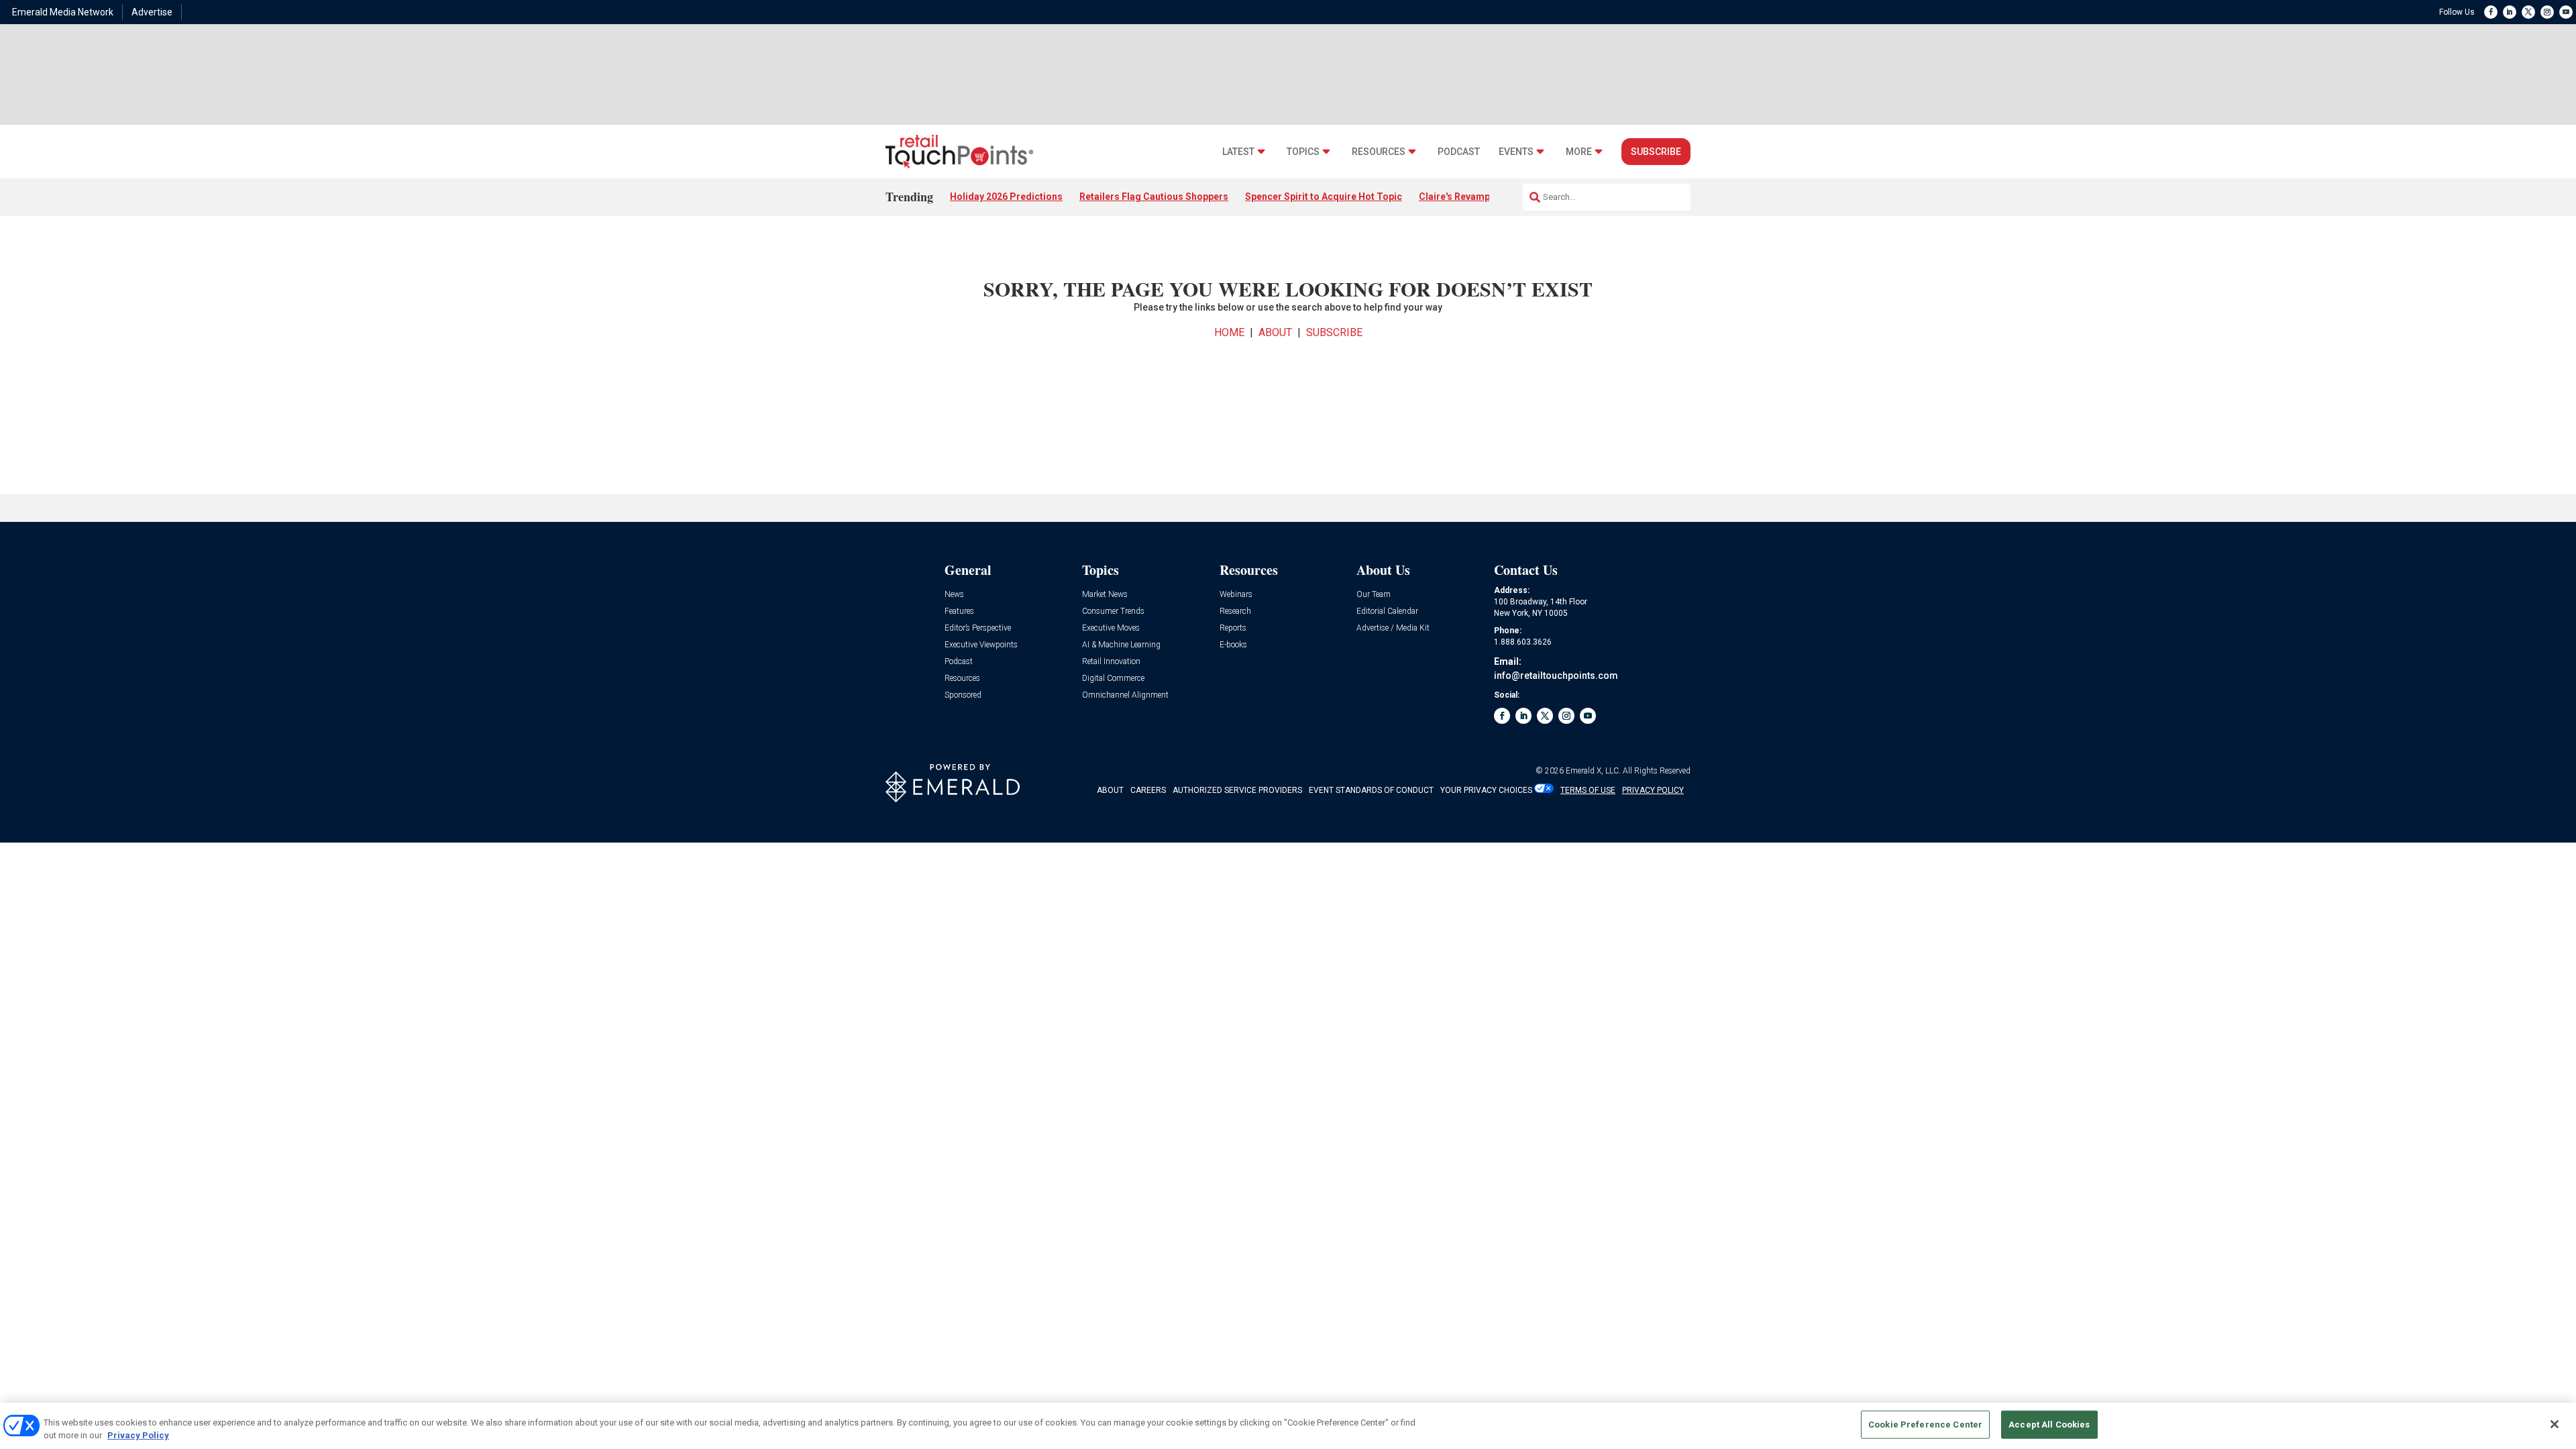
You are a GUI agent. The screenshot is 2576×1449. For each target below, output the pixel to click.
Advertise (152, 12)
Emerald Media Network (63, 12)
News (954, 595)
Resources (1379, 152)
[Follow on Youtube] (2566, 12)
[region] (1288, 1426)
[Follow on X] (2528, 12)
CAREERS (1148, 790)
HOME (1229, 332)
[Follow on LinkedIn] (2510, 12)
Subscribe (1656, 152)
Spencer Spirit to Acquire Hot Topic (1324, 197)
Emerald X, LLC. (1593, 771)
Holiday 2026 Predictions (1006, 197)
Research (1235, 611)
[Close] (2555, 1424)
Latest (1238, 152)
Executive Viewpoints (981, 645)
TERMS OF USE (1588, 790)
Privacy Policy (138, 1435)
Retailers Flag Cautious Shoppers (1154, 197)
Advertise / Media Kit (1393, 628)
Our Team (1374, 595)
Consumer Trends (1113, 611)
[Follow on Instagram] (2547, 12)
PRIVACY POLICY (1653, 790)
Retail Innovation (1111, 662)
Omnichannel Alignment (1125, 695)
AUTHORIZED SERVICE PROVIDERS (1237, 790)
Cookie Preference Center (1925, 1425)
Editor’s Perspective (978, 628)
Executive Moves (1111, 628)
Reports (1233, 628)
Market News (1105, 595)
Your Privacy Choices (1486, 790)
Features (959, 611)
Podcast (1459, 152)
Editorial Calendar (1387, 611)
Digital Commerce (1113, 679)
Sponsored (963, 695)
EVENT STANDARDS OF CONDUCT (1371, 790)
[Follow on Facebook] (2491, 12)
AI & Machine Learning (1121, 645)
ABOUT (1275, 332)
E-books (1233, 645)
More (1579, 152)
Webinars (1236, 595)
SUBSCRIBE (1334, 332)
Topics (1303, 152)
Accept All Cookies (2049, 1425)
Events (1516, 152)
